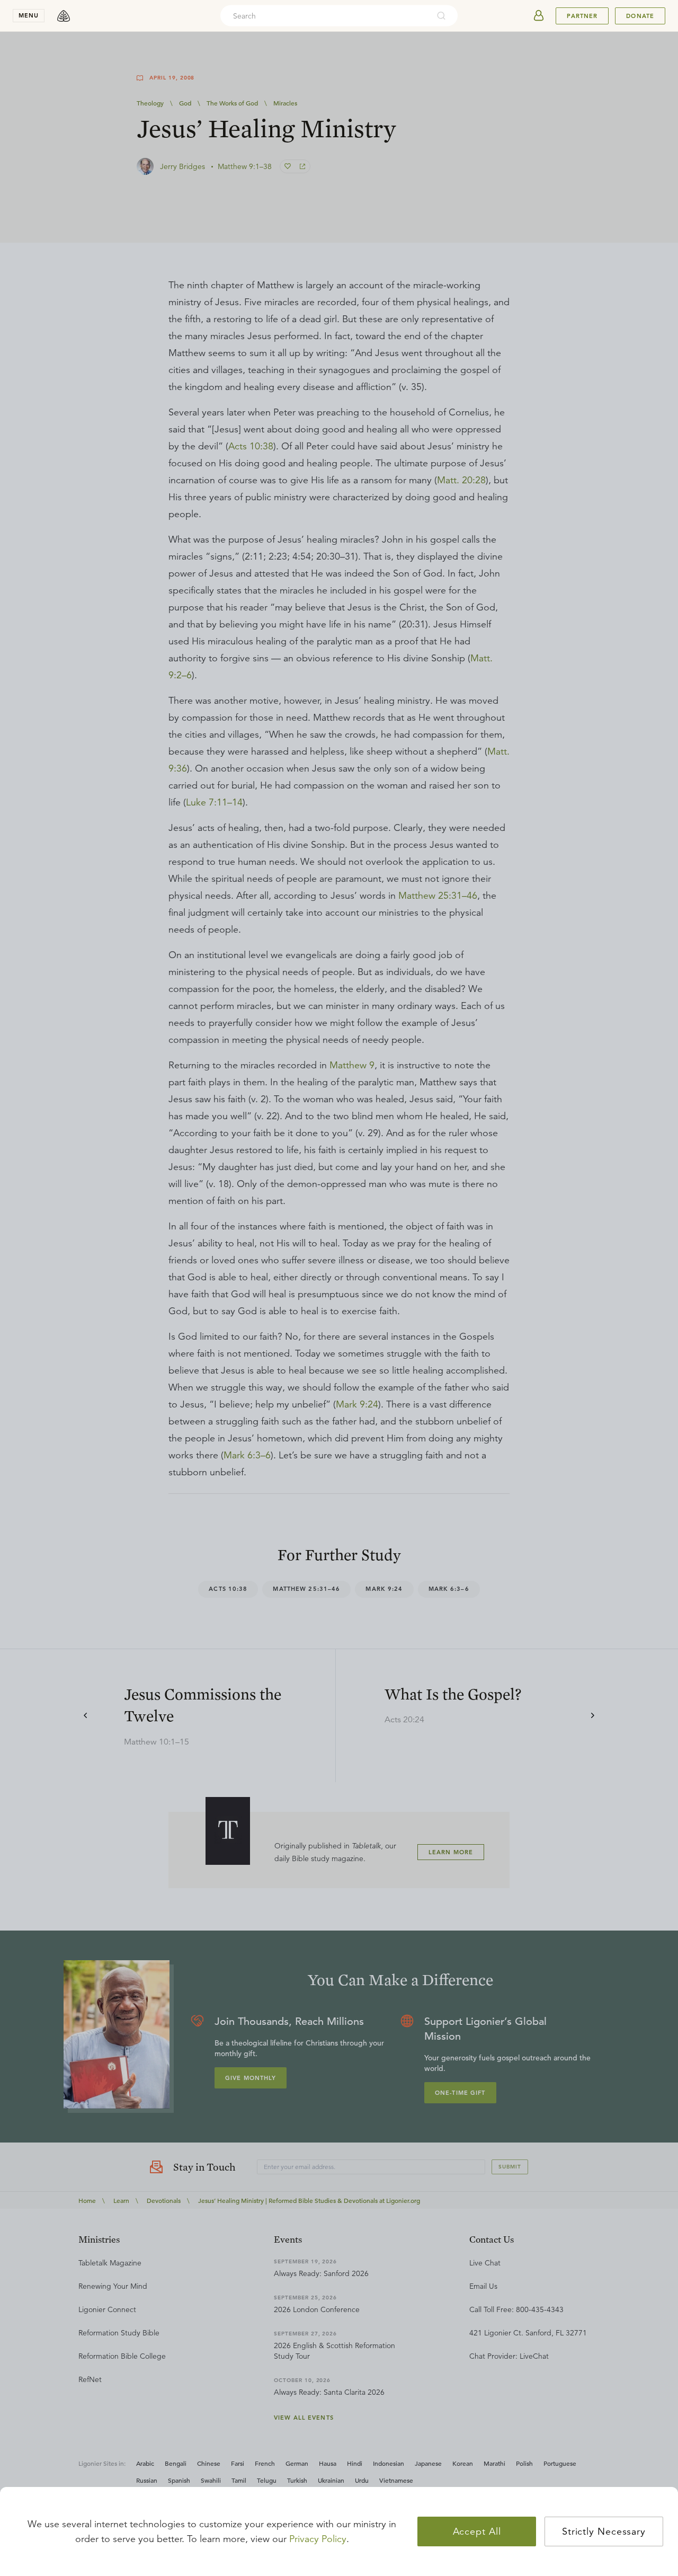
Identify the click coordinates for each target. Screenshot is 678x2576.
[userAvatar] (539, 16)
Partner (582, 16)
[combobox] (325, 16)
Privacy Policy (318, 2539)
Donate (640, 16)
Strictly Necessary (604, 2531)
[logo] (64, 16)
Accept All (477, 2531)
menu (29, 15)
